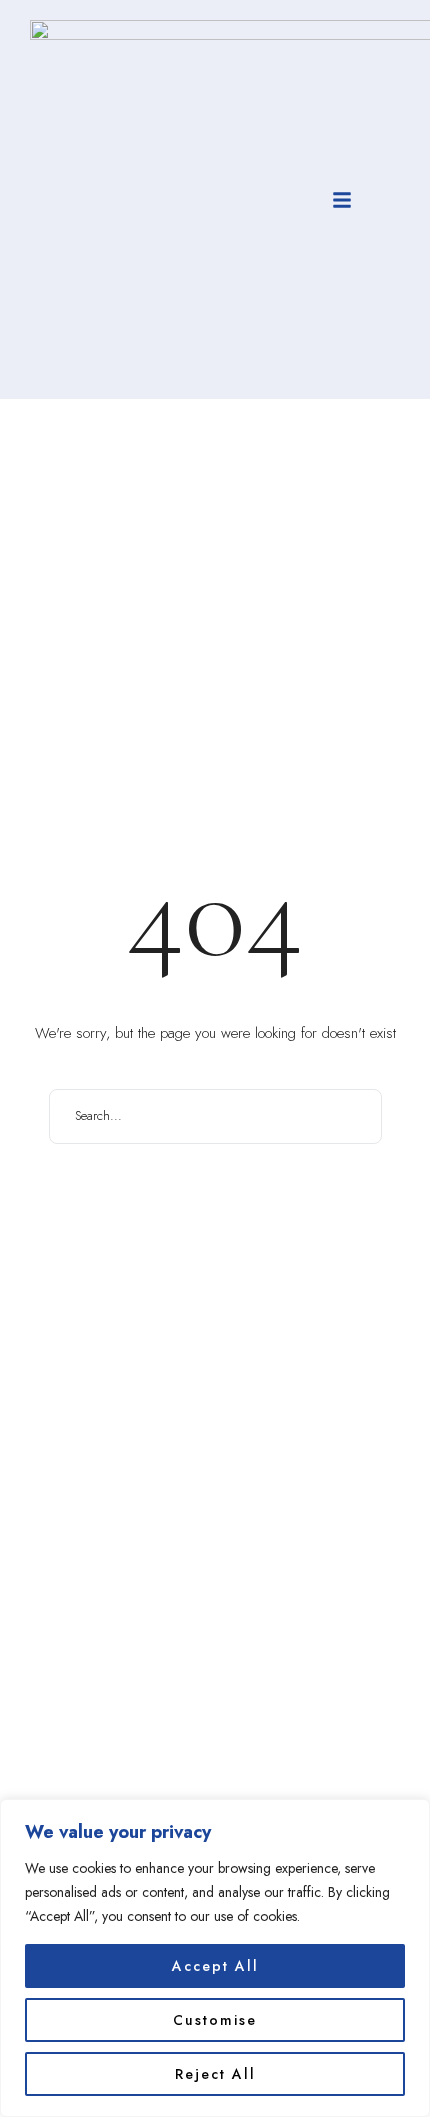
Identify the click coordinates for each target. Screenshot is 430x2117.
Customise (215, 2020)
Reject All (215, 2074)
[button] (342, 200)
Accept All (215, 1966)
